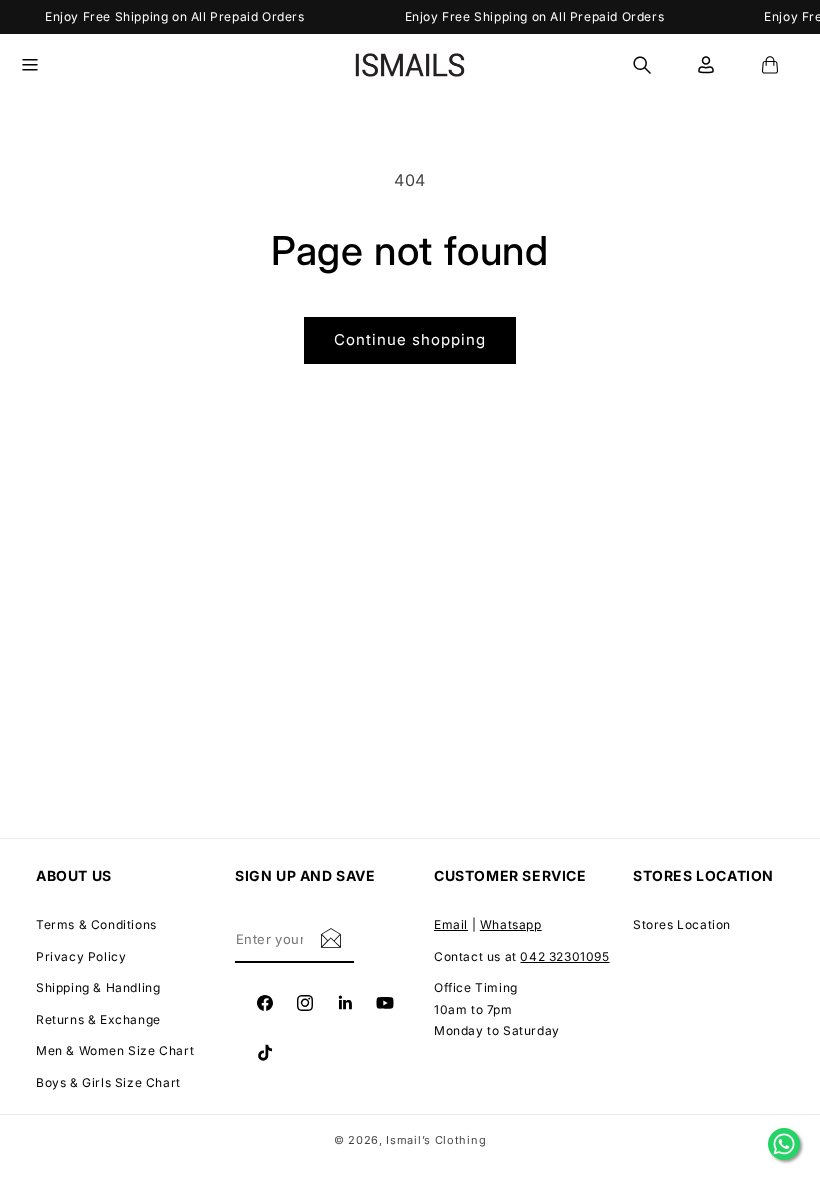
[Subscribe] (331, 937)
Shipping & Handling (98, 987)
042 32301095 (564, 956)
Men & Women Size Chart (115, 1050)
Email (451, 924)
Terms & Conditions (96, 924)
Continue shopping (410, 339)
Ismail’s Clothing (436, 1140)
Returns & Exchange (98, 1019)
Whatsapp (511, 924)
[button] (42, 65)
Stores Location (682, 924)
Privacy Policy (81, 956)
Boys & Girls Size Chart (108, 1082)
